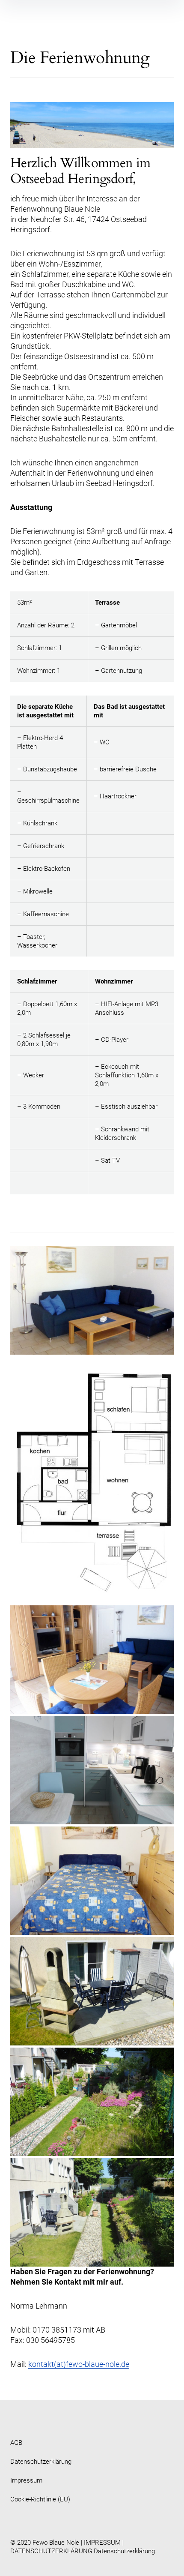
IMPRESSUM (102, 2543)
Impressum (26, 2480)
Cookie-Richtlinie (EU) (40, 2499)
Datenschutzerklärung (41, 2462)
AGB (16, 2443)
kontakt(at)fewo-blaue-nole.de (79, 2364)
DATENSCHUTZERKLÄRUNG (51, 2551)
